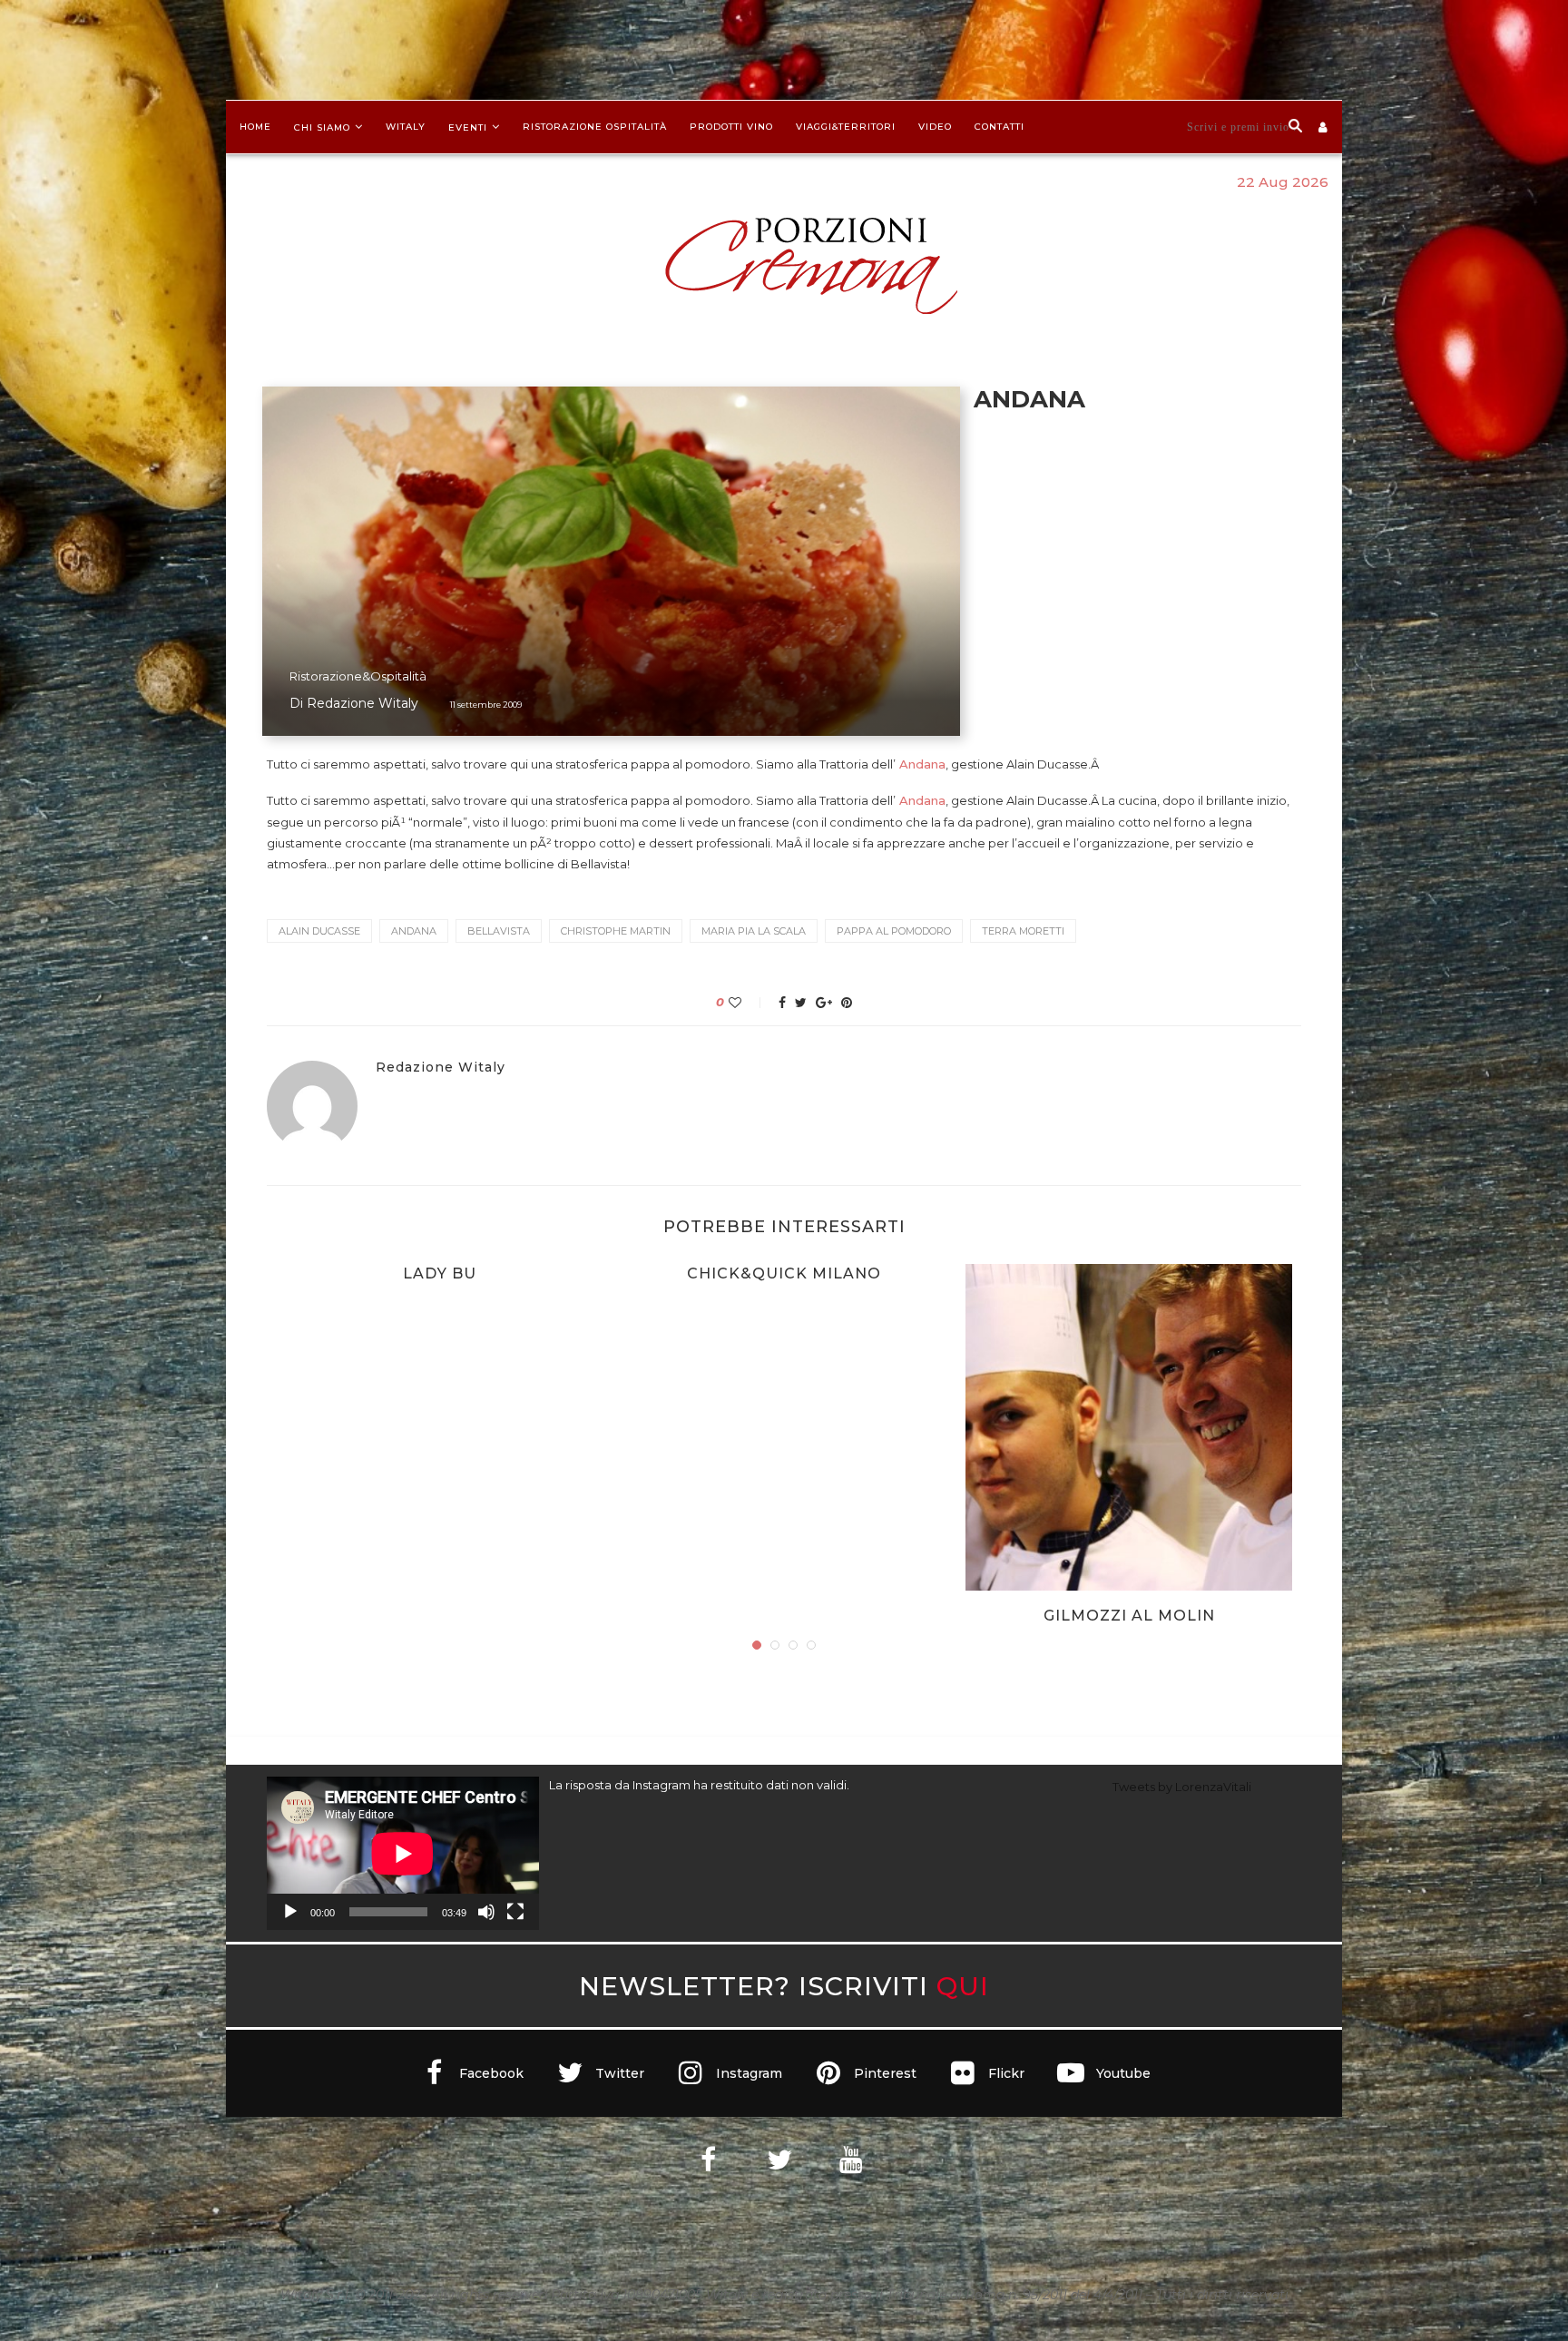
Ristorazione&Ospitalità (358, 676)
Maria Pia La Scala (754, 931)
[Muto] (486, 1912)
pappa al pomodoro (894, 931)
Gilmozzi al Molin (1129, 1616)
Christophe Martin (616, 931)
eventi (468, 127)
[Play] (290, 1912)
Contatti (1000, 127)
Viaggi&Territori (846, 127)
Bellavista (499, 931)
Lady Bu (440, 1273)
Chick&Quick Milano (784, 1273)
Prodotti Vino (731, 127)
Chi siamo (322, 127)
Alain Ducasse (319, 931)
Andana (921, 764)
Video (935, 127)
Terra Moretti (1023, 931)
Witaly (406, 127)
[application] (403, 1853)
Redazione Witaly (363, 703)
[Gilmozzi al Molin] (1129, 1427)
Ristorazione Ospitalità (595, 127)
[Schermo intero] (515, 1912)
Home (255, 127)
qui (963, 1986)
